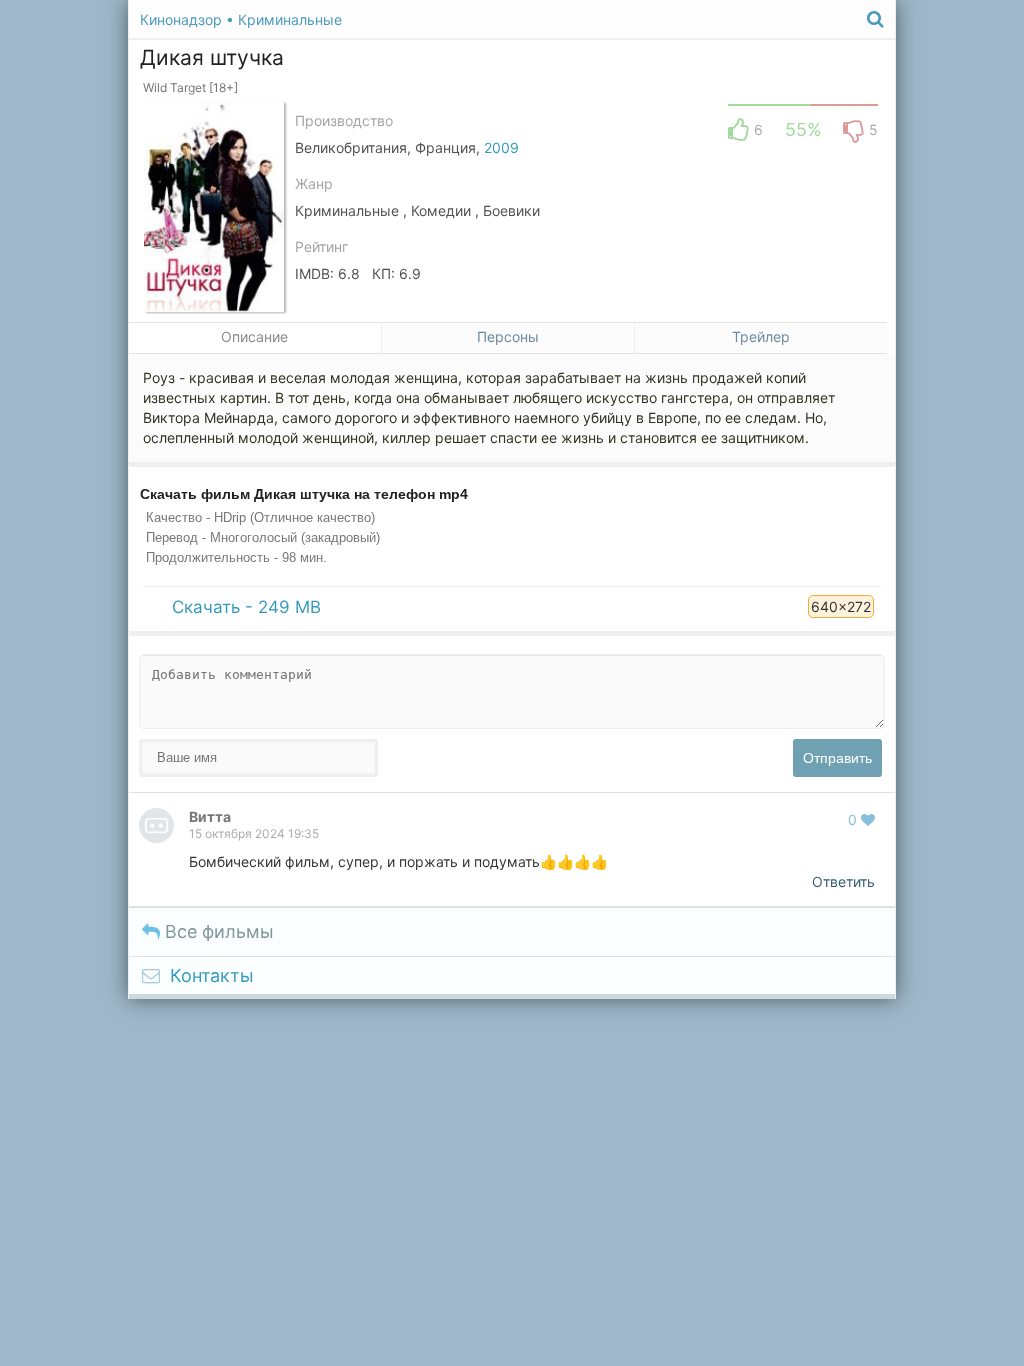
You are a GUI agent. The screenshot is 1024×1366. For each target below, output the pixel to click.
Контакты (212, 975)
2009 (501, 147)
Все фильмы (217, 931)
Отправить (837, 758)
